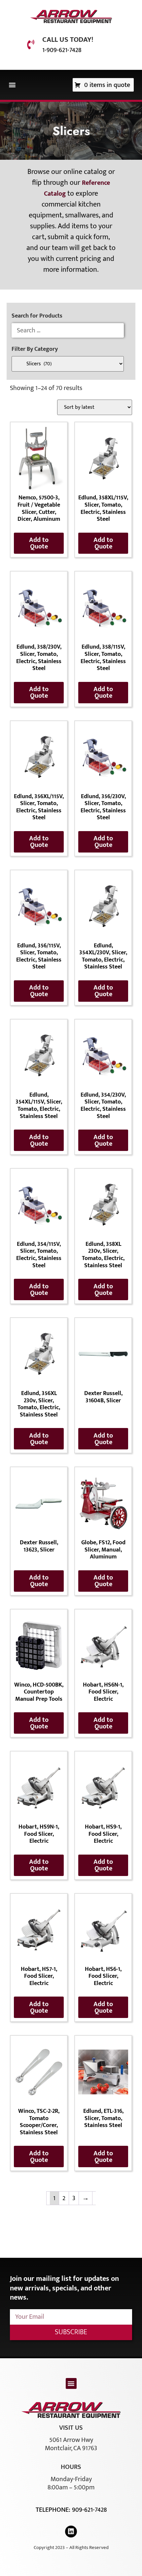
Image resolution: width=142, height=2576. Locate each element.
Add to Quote (39, 543)
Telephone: (54, 2510)
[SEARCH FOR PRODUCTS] (68, 330)
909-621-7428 (89, 2510)
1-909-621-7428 (62, 50)
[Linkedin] (71, 2532)
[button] (12, 85)
